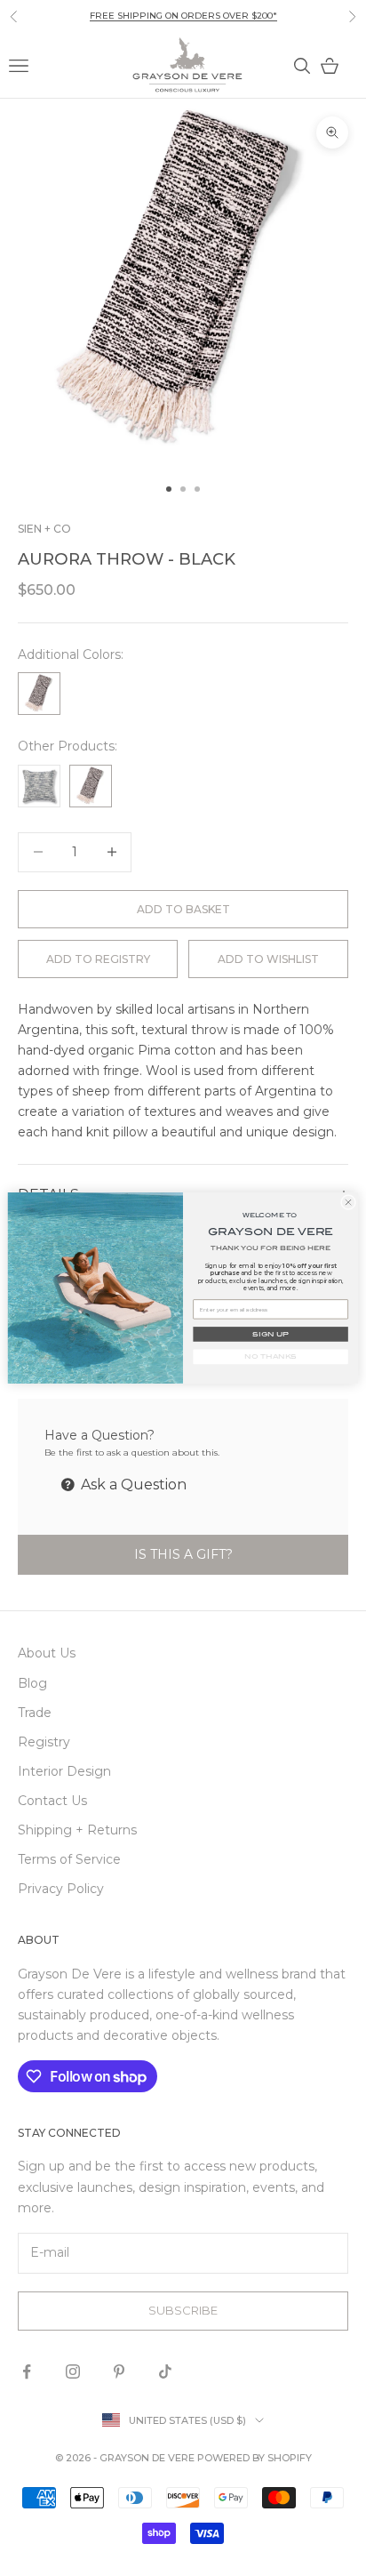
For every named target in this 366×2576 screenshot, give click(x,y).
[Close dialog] (348, 1202)
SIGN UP (270, 1334)
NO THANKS (270, 1356)
